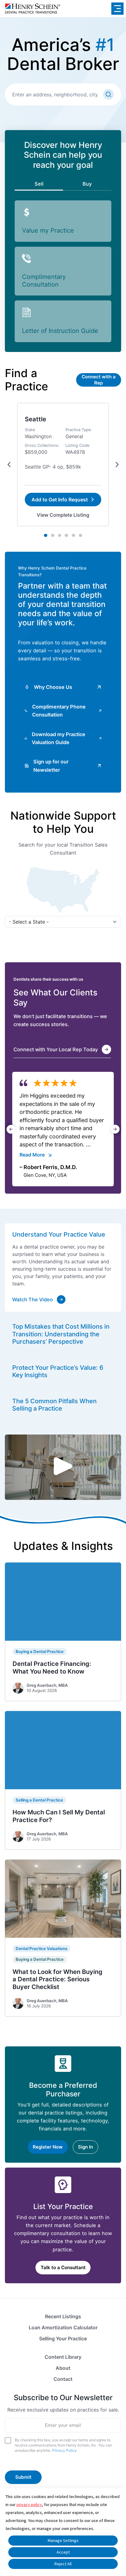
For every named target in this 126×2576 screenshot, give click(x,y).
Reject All (63, 2564)
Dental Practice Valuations (41, 1948)
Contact (63, 2379)
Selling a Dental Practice (39, 1800)
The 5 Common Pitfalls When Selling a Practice (54, 1405)
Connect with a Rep (99, 380)
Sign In (85, 2147)
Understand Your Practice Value (59, 1234)
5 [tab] (74, 535)
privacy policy (29, 2505)
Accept (63, 2552)
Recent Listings (63, 2316)
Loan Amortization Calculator (63, 2327)
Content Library (63, 2357)
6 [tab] (80, 535)
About (63, 2368)
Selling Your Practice (63, 2338)
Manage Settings (63, 2540)
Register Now (48, 2147)
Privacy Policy (64, 2450)
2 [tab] (53, 535)
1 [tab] (46, 535)
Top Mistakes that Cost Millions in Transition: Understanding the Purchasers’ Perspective (61, 1334)
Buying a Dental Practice (40, 1651)
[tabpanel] (63, 465)
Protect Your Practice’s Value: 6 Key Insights (58, 1371)
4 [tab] (67, 535)
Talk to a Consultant (63, 2267)
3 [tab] (59, 535)
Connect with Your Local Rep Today (56, 1049)
